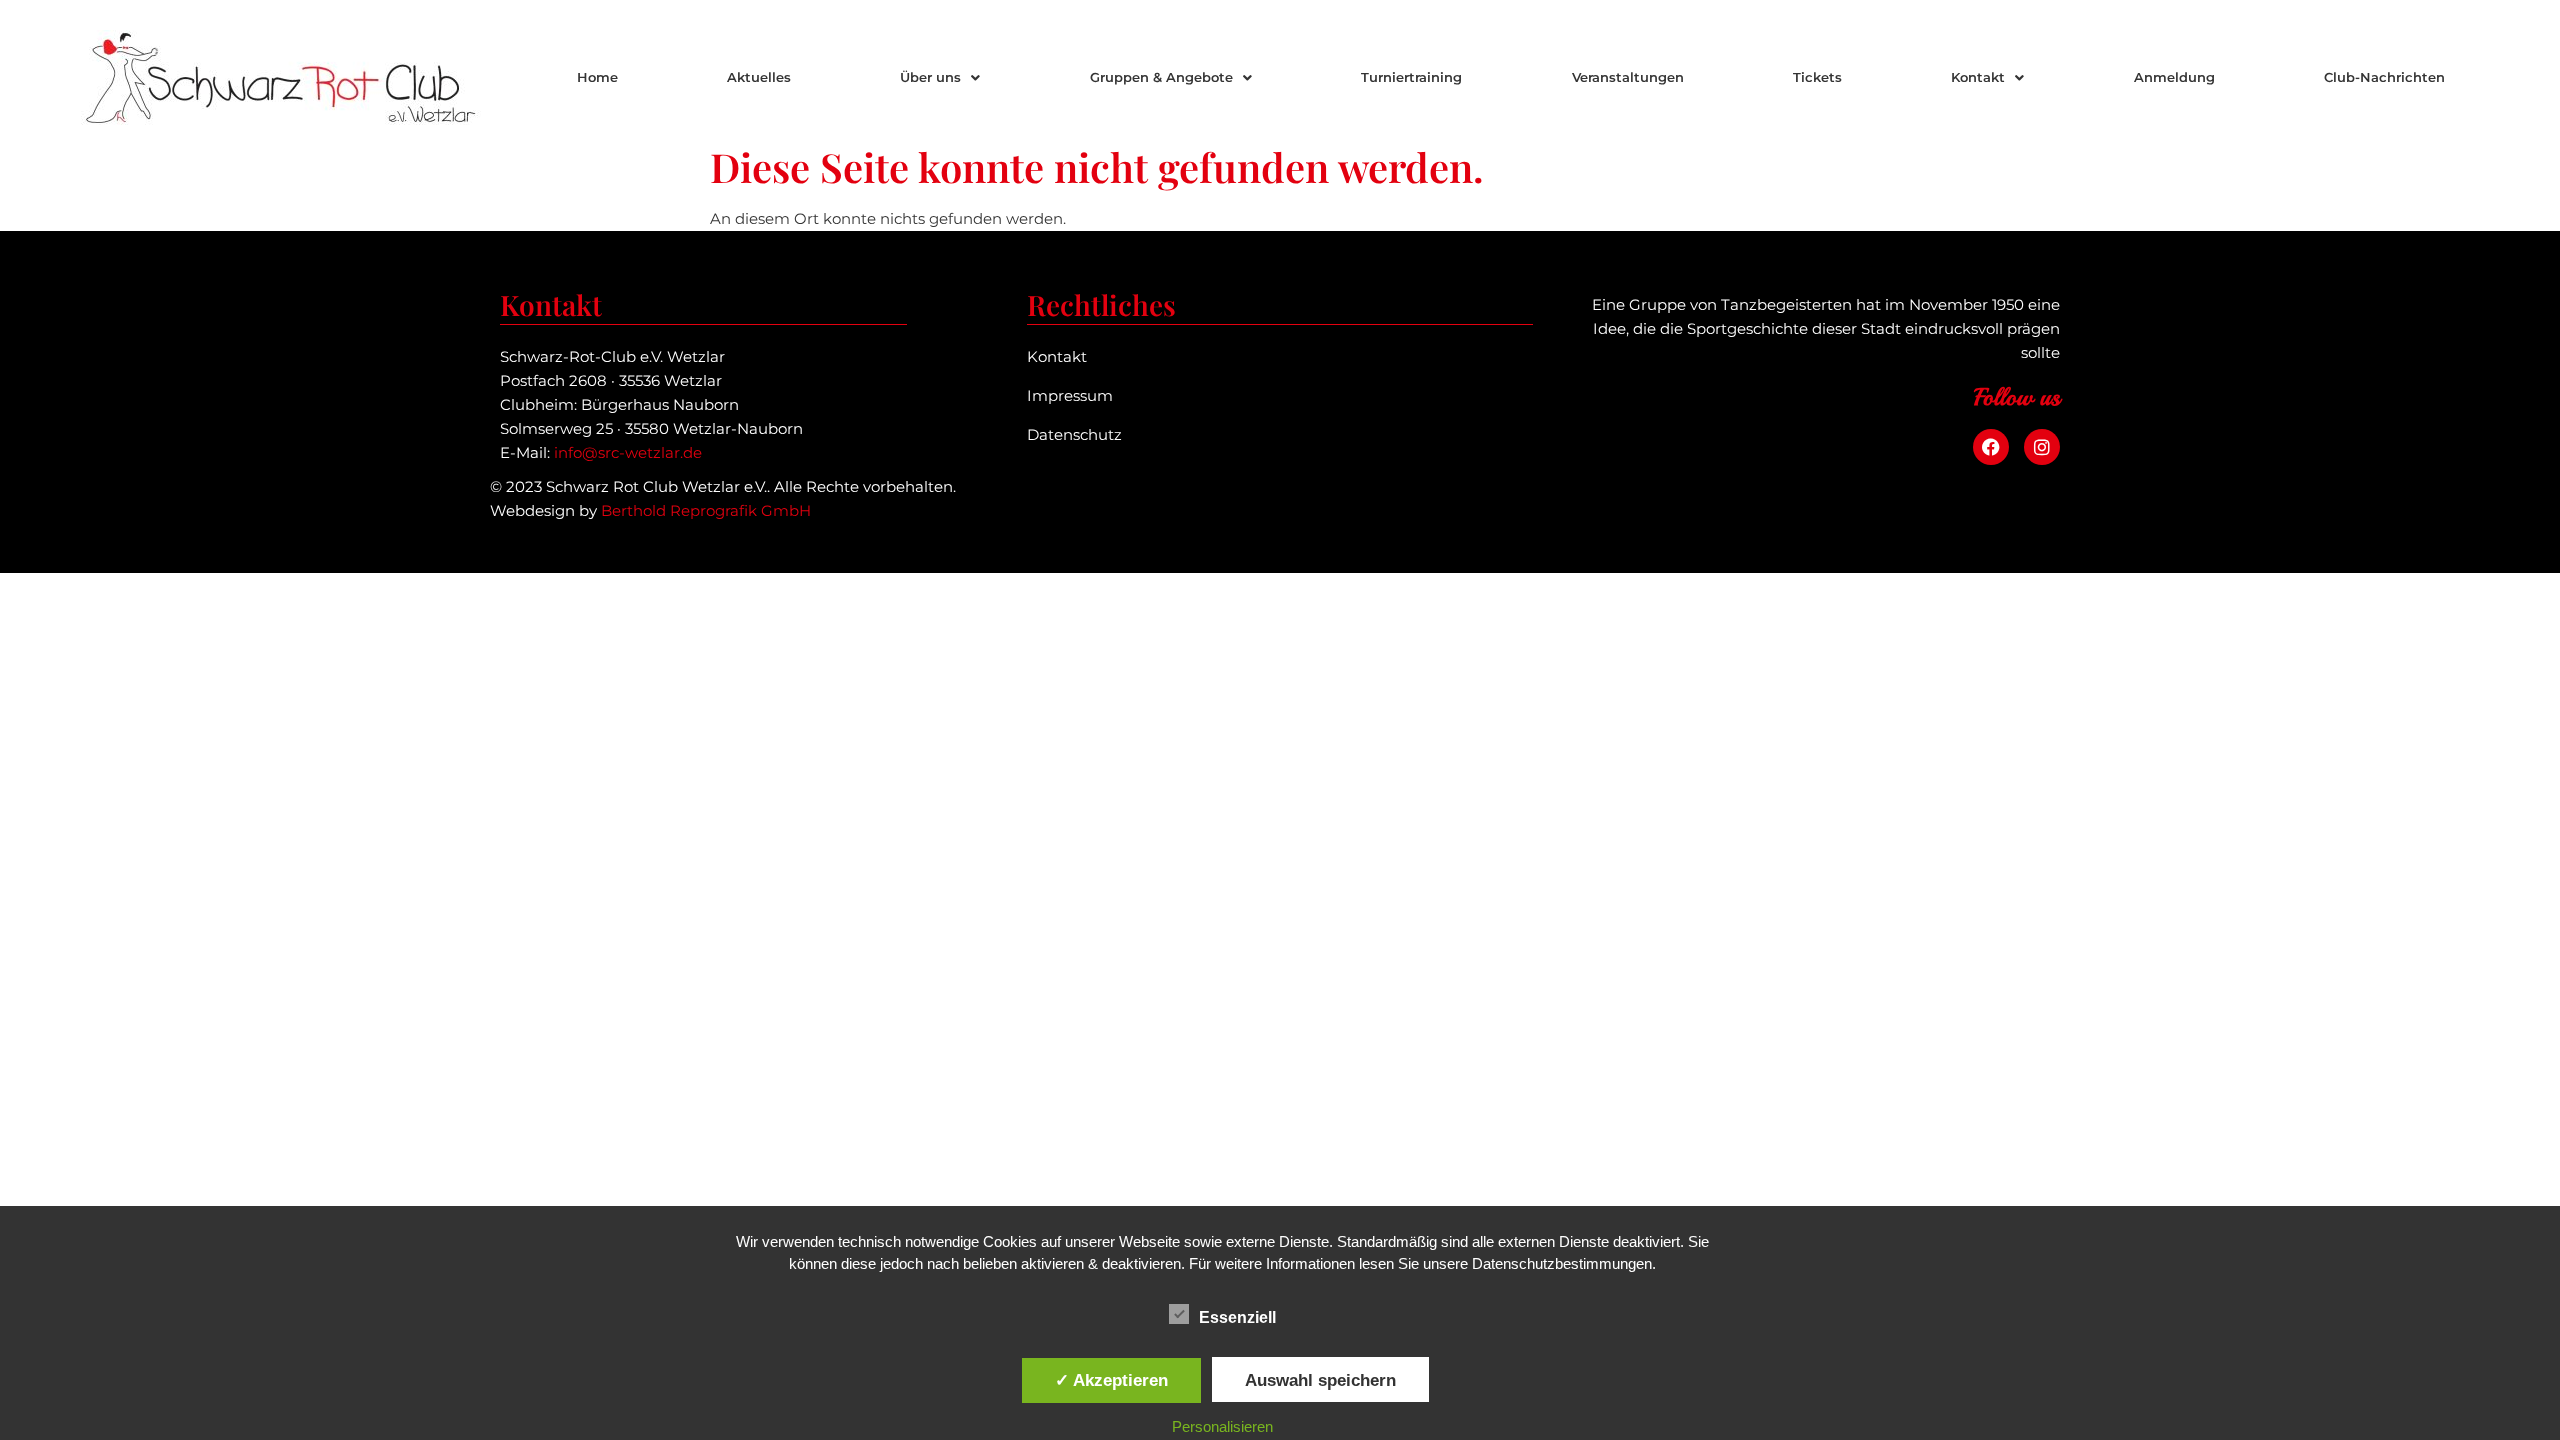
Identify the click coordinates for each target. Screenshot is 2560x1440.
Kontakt (1978, 77)
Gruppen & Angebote (1161, 77)
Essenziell (1237, 1317)
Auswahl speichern (1320, 1380)
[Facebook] (1991, 447)
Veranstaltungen (1628, 77)
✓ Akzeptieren (1111, 1380)
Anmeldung (2174, 77)
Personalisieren (1222, 1426)
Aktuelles (759, 77)
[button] (940, 77)
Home (597, 77)
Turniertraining (1411, 77)
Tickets (1817, 77)
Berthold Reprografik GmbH (706, 510)
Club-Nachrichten (2384, 77)
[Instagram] (2042, 447)
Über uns (930, 77)
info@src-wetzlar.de (628, 452)
